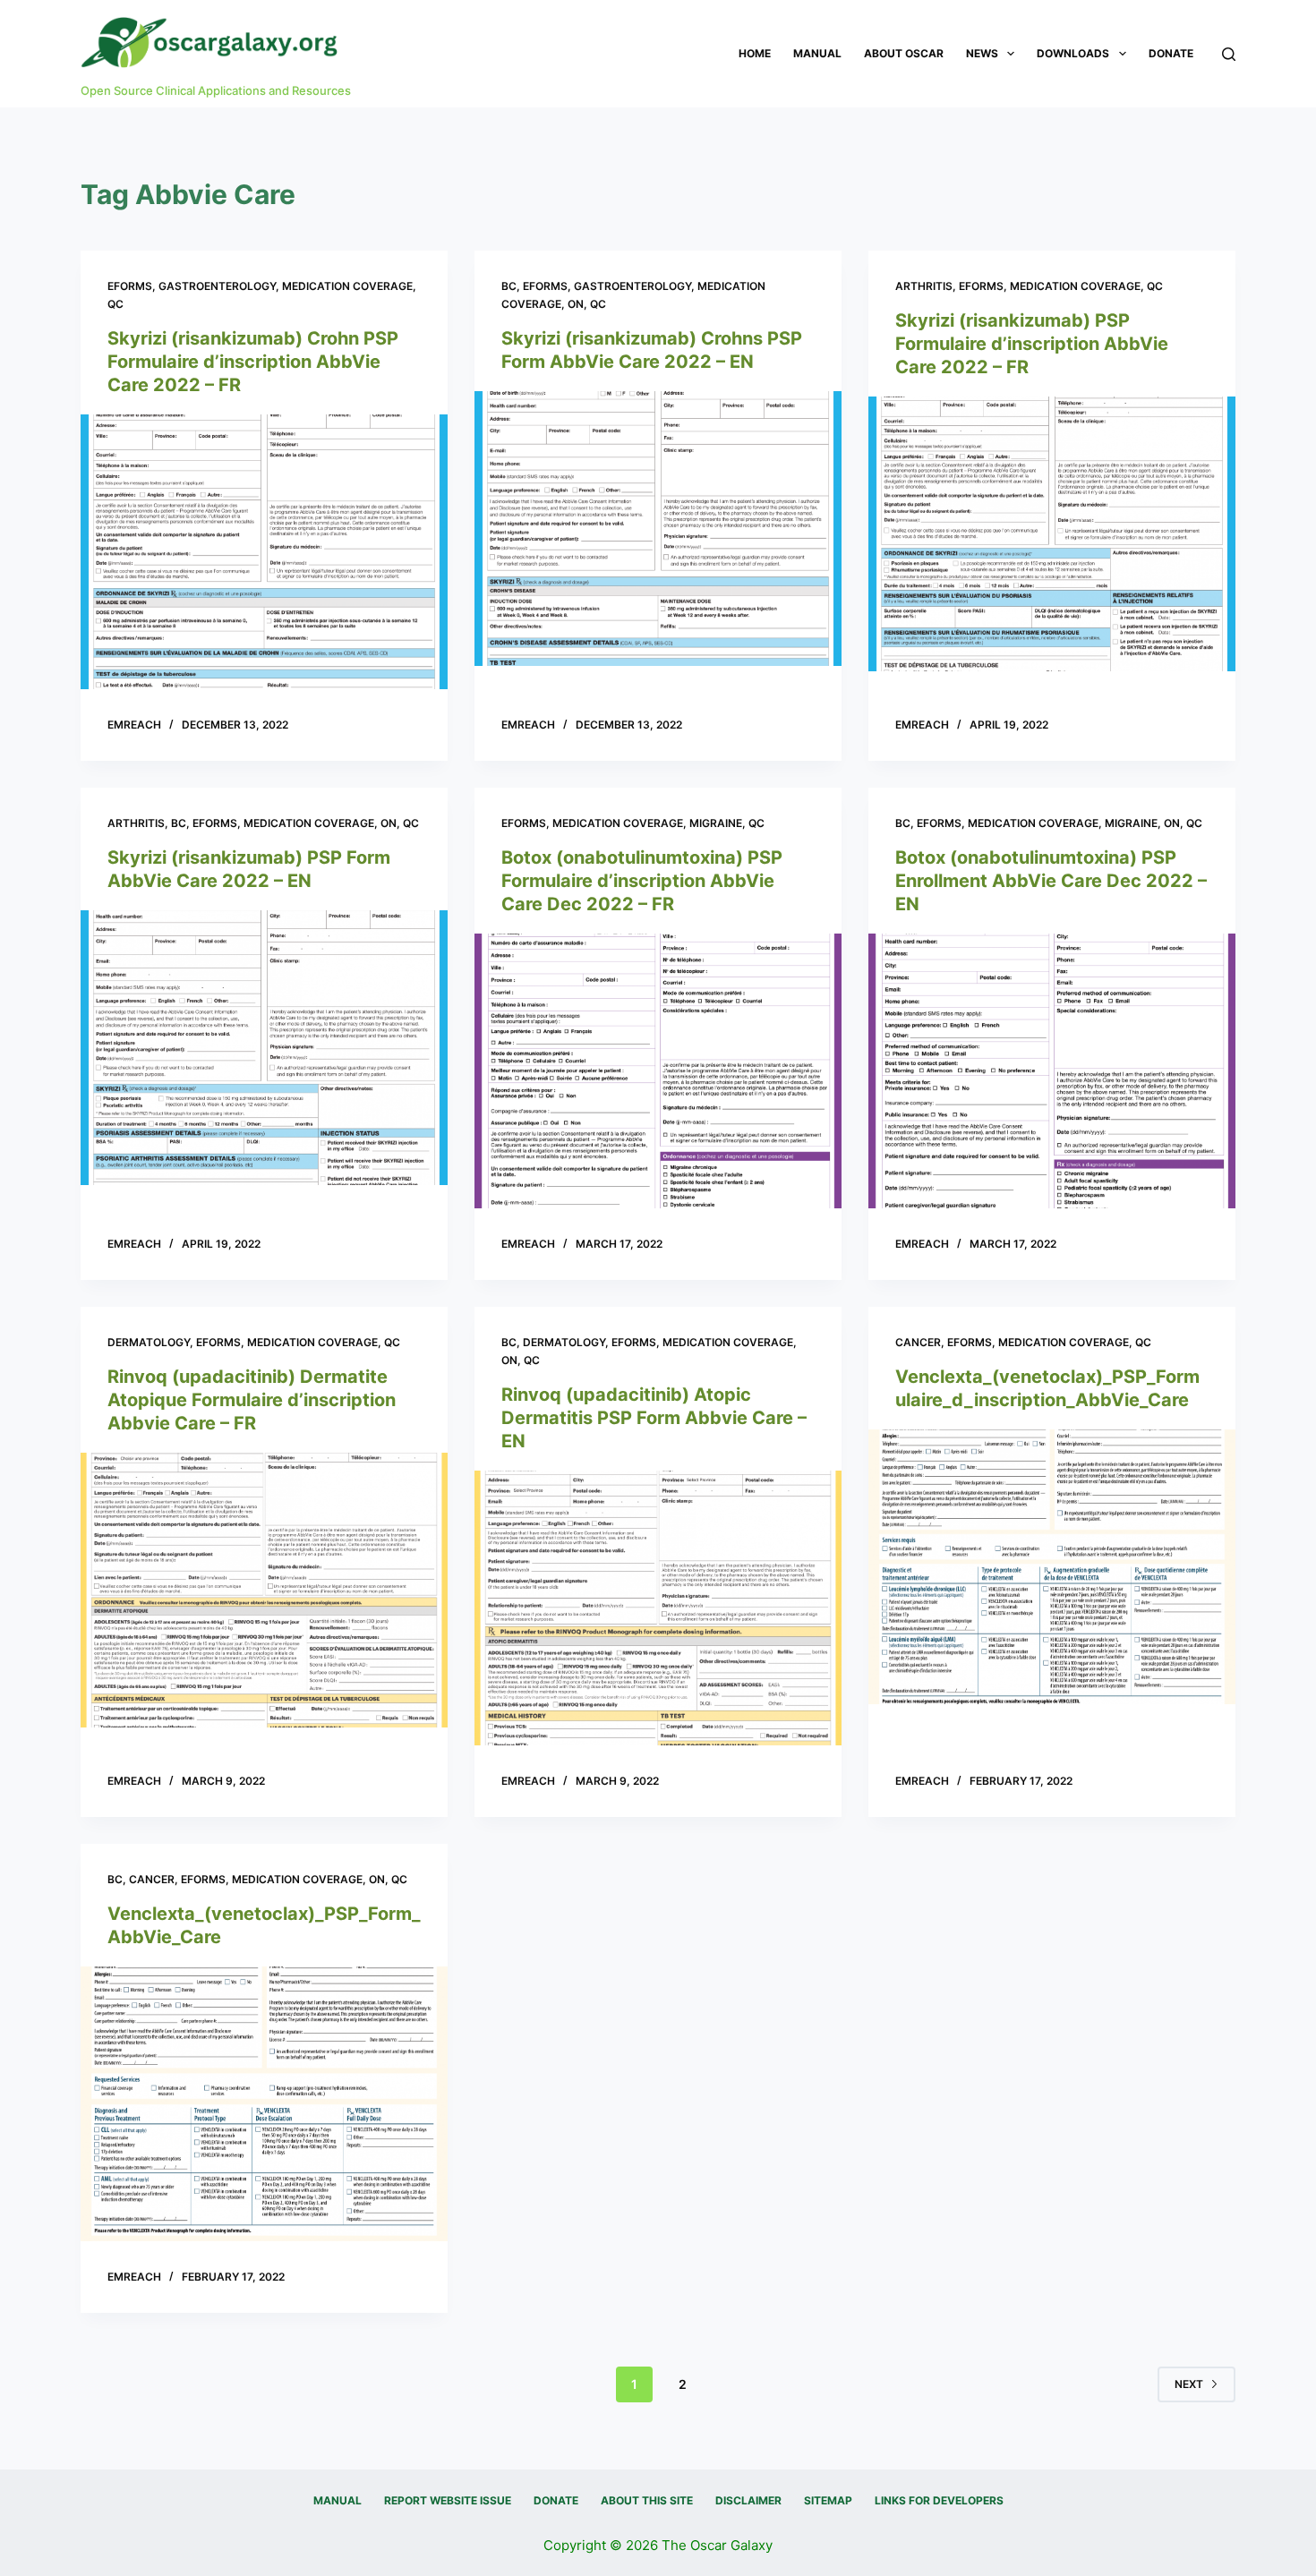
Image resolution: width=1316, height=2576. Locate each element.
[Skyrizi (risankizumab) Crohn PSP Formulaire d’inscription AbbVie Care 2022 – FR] (264, 552)
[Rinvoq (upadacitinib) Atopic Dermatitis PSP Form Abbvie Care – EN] (658, 1608)
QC (115, 304)
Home (755, 53)
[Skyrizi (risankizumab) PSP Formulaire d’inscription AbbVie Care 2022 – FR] (1052, 534)
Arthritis (924, 286)
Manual (817, 53)
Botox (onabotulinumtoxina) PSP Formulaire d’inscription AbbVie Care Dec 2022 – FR (642, 881)
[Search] (1229, 54)
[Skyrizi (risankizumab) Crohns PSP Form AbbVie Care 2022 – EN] (658, 529)
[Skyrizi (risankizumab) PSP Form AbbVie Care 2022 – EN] (264, 1048)
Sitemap (828, 2500)
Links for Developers (939, 2500)
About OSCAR (904, 53)
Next (1189, 2384)
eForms (130, 286)
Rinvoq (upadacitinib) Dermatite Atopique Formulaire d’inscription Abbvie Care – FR (252, 1400)
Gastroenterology (217, 286)
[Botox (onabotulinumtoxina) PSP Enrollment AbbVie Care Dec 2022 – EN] (1052, 1071)
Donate (1171, 53)
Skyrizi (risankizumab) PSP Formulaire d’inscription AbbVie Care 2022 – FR (1032, 344)
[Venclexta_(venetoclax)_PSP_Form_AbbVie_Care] (264, 2104)
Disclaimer (748, 2500)
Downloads (1073, 53)
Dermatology (149, 1342)
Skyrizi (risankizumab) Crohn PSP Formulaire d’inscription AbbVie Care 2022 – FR (253, 362)
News (982, 53)
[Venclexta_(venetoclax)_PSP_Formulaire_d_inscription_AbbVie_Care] (1052, 1567)
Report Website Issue (448, 2500)
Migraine (716, 823)
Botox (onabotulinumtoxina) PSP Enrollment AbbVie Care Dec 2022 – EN (1051, 881)
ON (576, 304)
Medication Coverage (347, 286)
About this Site (647, 2500)
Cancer (918, 1342)
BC (509, 286)
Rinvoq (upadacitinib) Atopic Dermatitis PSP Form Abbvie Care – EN (654, 1418)
